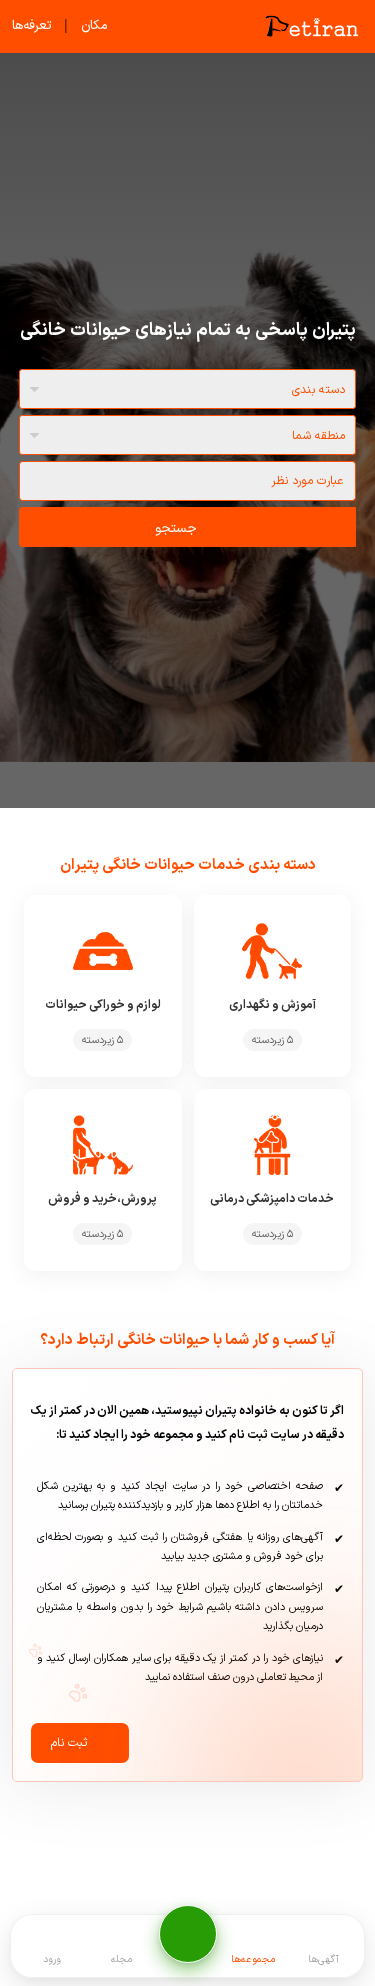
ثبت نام (69, 1743)
